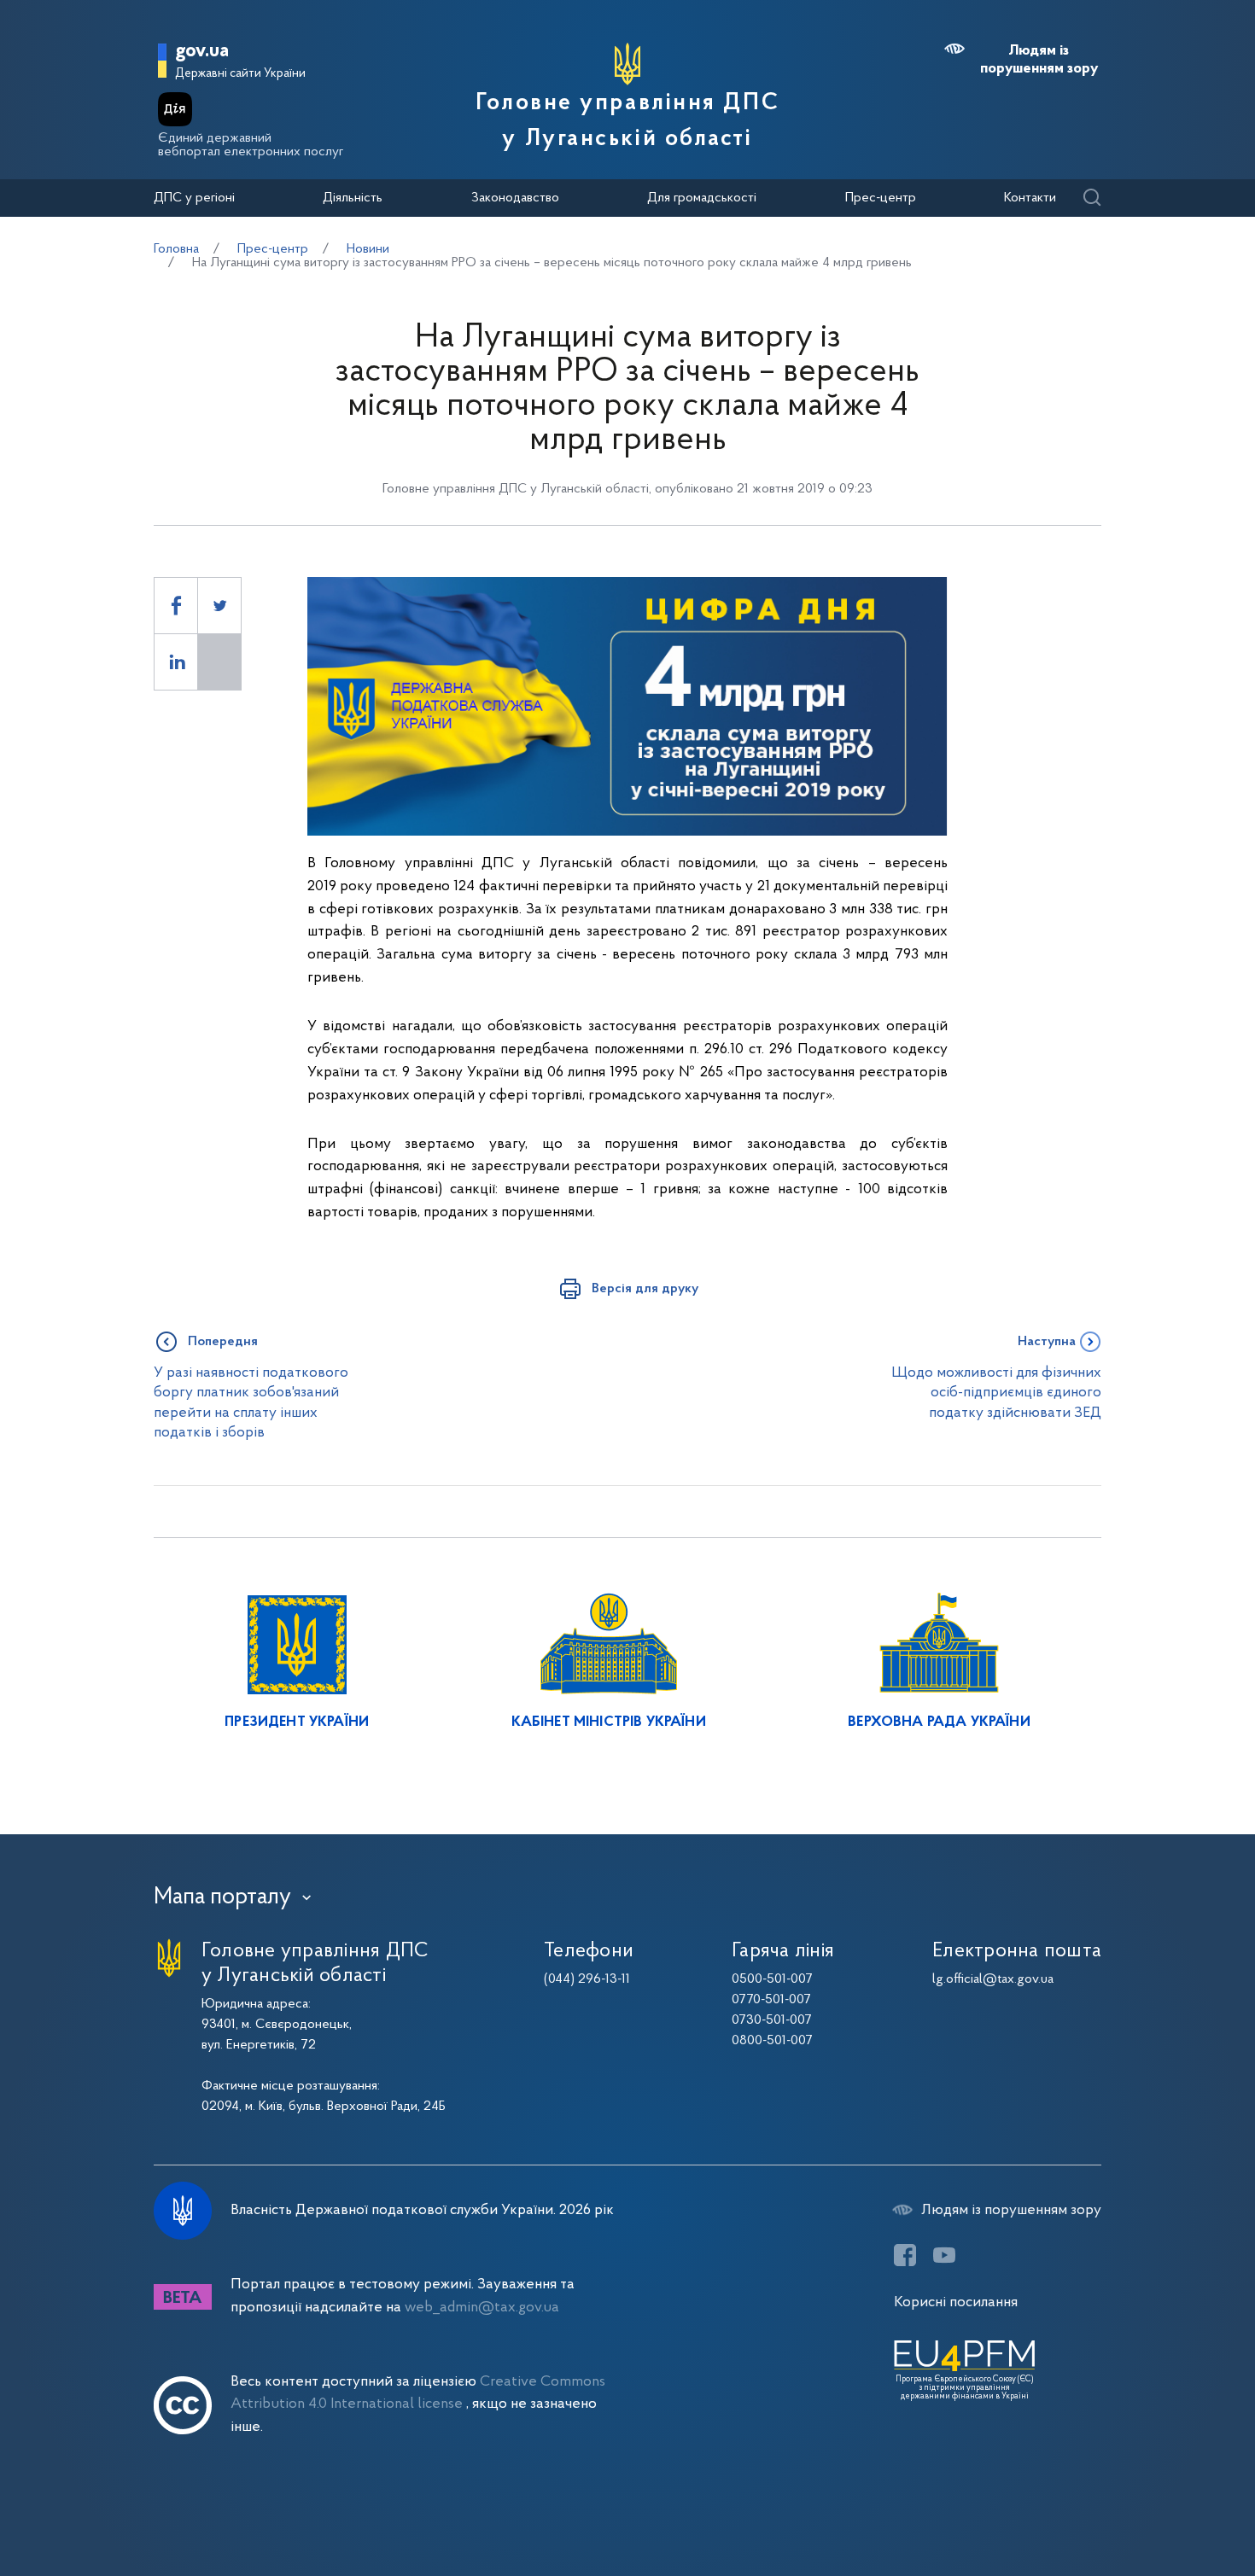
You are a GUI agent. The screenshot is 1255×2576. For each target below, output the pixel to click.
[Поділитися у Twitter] (219, 606)
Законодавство (515, 198)
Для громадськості (702, 198)
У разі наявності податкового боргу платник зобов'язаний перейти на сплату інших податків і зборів (251, 1403)
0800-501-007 (772, 2041)
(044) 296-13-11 (587, 1979)
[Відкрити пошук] (1092, 198)
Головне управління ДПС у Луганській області (627, 121)
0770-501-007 (771, 2000)
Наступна (1047, 1342)
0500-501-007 (772, 1979)
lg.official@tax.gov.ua (993, 1979)
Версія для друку (645, 1289)
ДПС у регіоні (194, 198)
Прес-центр (881, 198)
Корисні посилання (956, 2302)
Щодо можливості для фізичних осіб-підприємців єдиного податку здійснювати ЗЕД (996, 1393)
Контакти (1030, 198)
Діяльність (353, 198)
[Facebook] (905, 2255)
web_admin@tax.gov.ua (482, 2308)
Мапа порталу (222, 1897)
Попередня (223, 1342)
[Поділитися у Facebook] (176, 606)
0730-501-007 (772, 2020)
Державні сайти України (240, 74)
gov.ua (202, 52)
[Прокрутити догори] (1170, 2508)
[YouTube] (944, 2255)
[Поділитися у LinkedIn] (176, 662)
